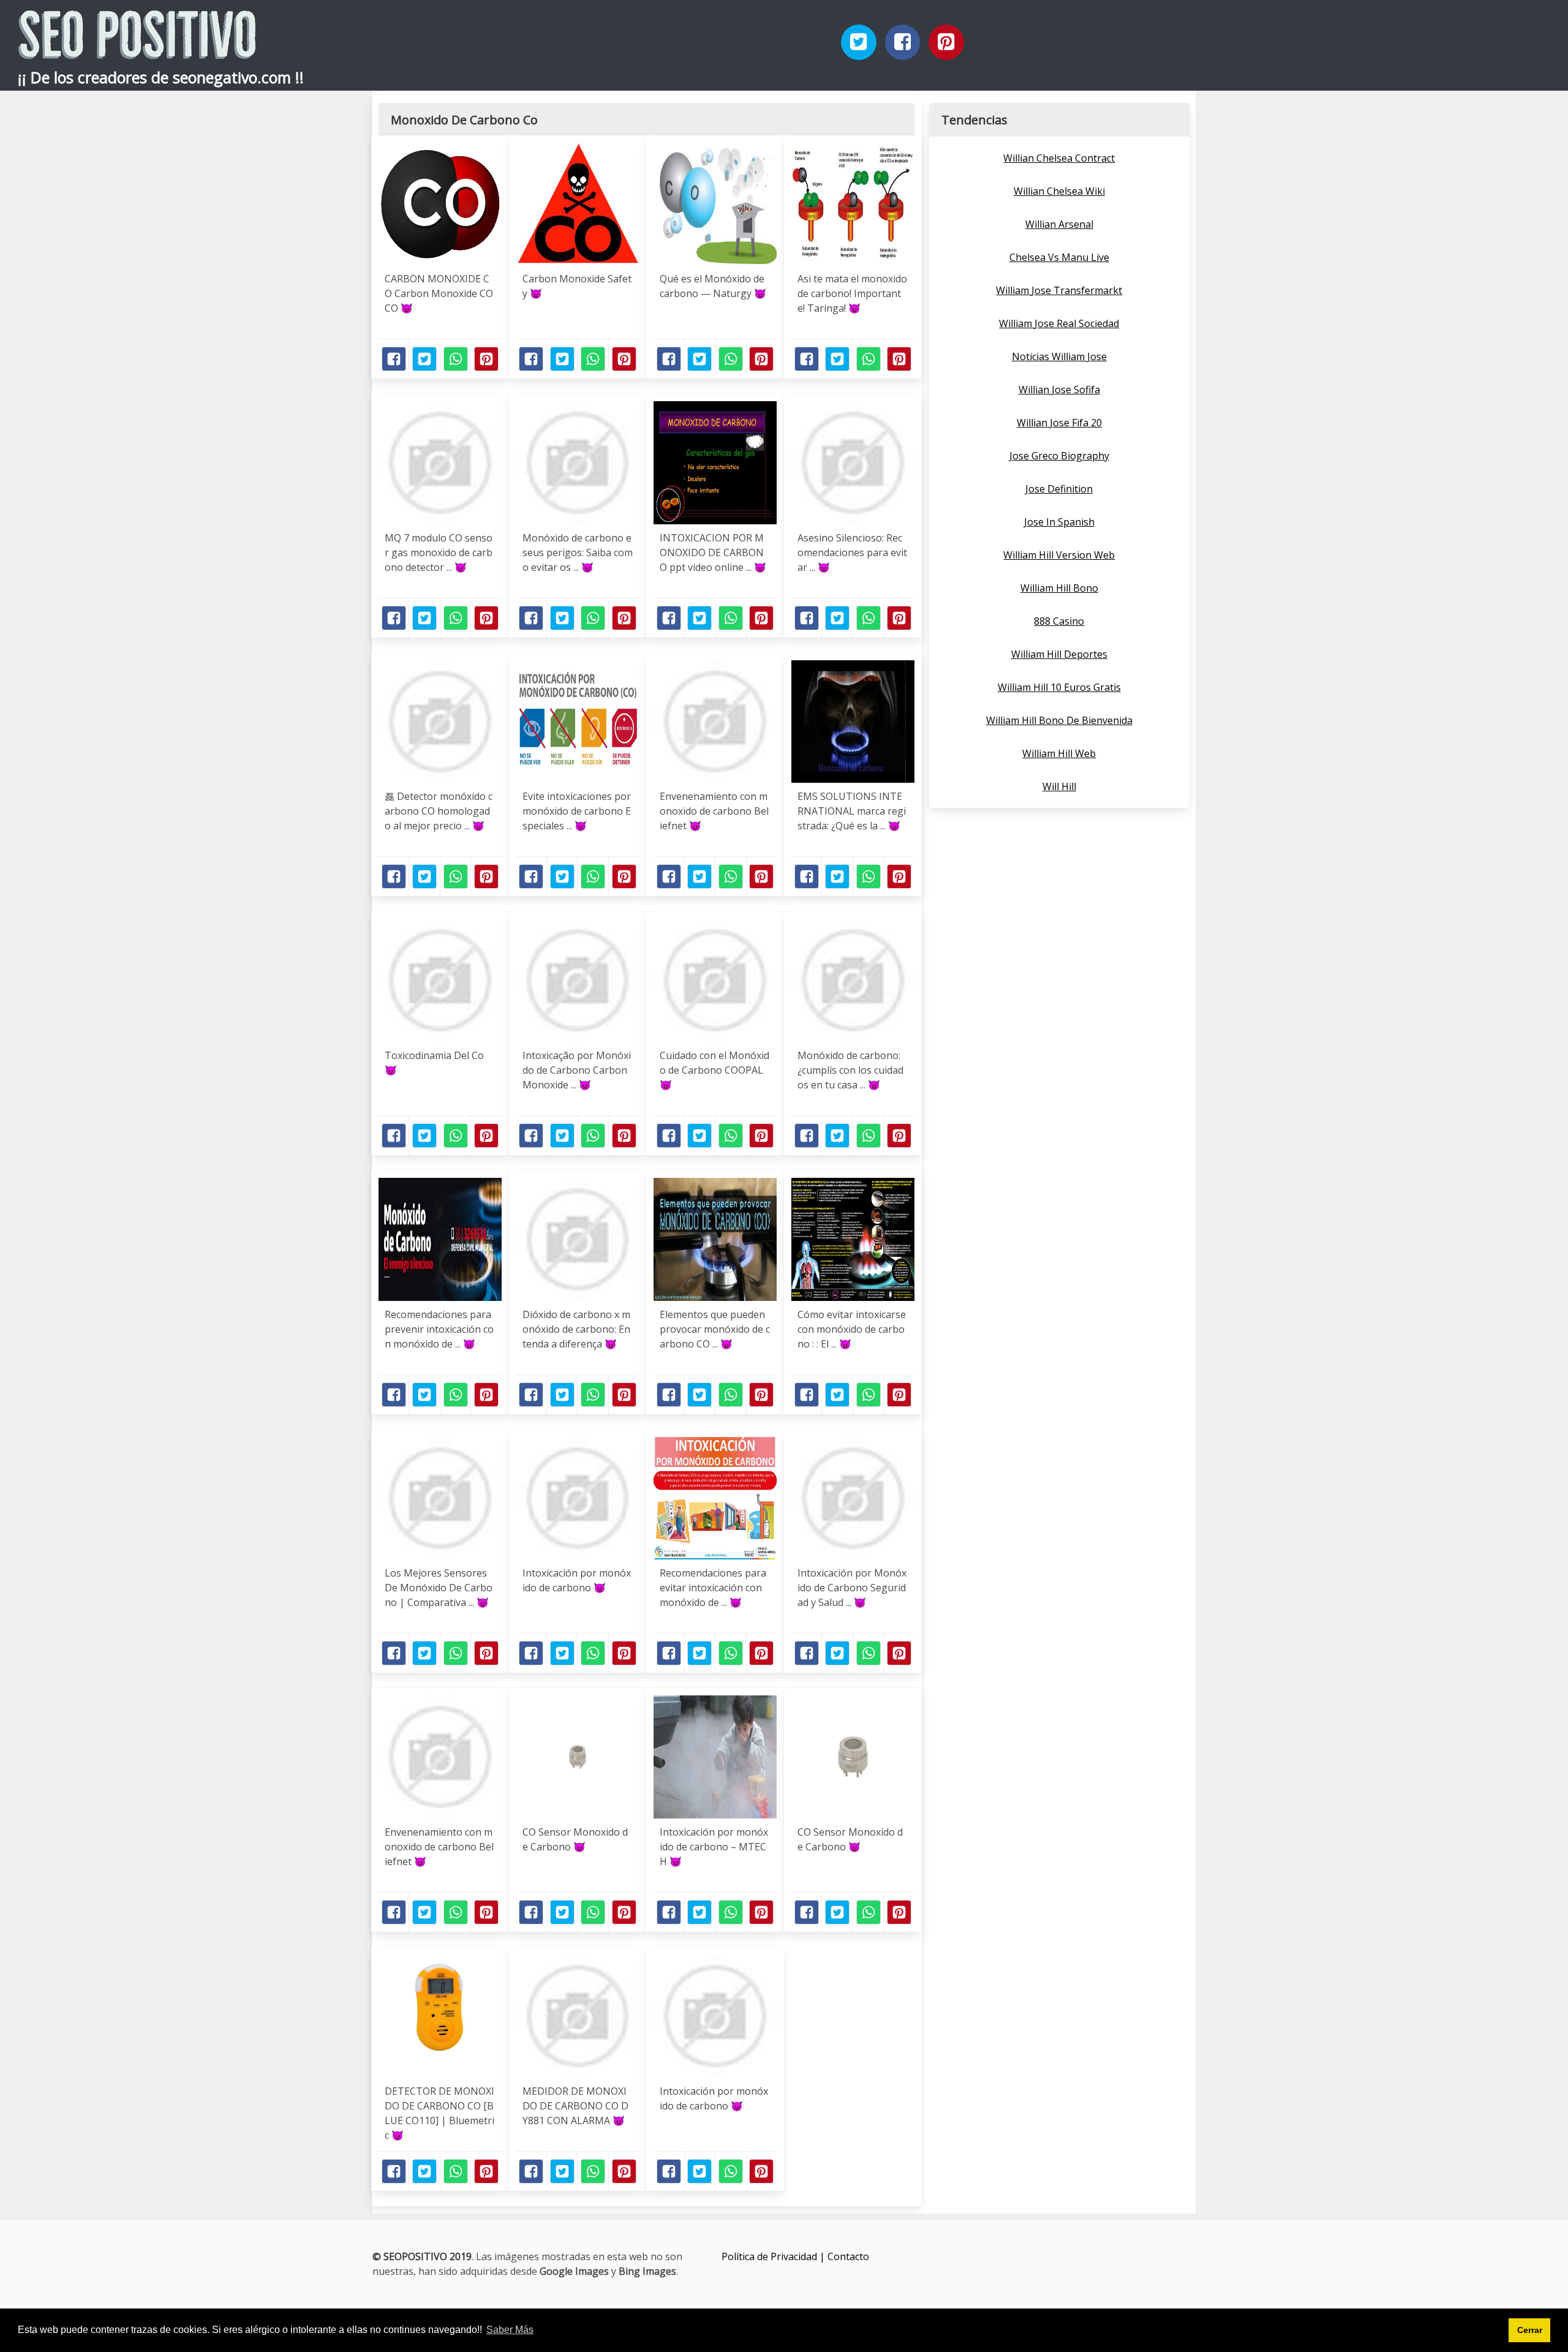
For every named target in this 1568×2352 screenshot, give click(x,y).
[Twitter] (859, 42)
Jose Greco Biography (1059, 456)
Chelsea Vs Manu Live (1059, 257)
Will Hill (1059, 786)
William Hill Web (1059, 753)
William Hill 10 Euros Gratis (1059, 687)
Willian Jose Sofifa (1059, 390)
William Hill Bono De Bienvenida (1059, 720)
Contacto (848, 2256)
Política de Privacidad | (775, 2256)
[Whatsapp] (456, 359)
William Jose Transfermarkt (1059, 290)
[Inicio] (137, 49)
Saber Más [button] (510, 2330)
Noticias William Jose (1059, 356)
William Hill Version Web (1059, 555)
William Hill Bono (1059, 588)
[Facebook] (903, 42)
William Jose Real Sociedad (1059, 323)
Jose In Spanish (1059, 522)
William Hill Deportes (1059, 654)
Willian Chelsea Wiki (1059, 191)
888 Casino (1059, 621)
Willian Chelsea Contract (1059, 158)
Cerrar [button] (1530, 2330)
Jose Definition (1059, 489)
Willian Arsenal (1059, 224)
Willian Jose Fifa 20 (1059, 423)
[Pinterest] (946, 42)
